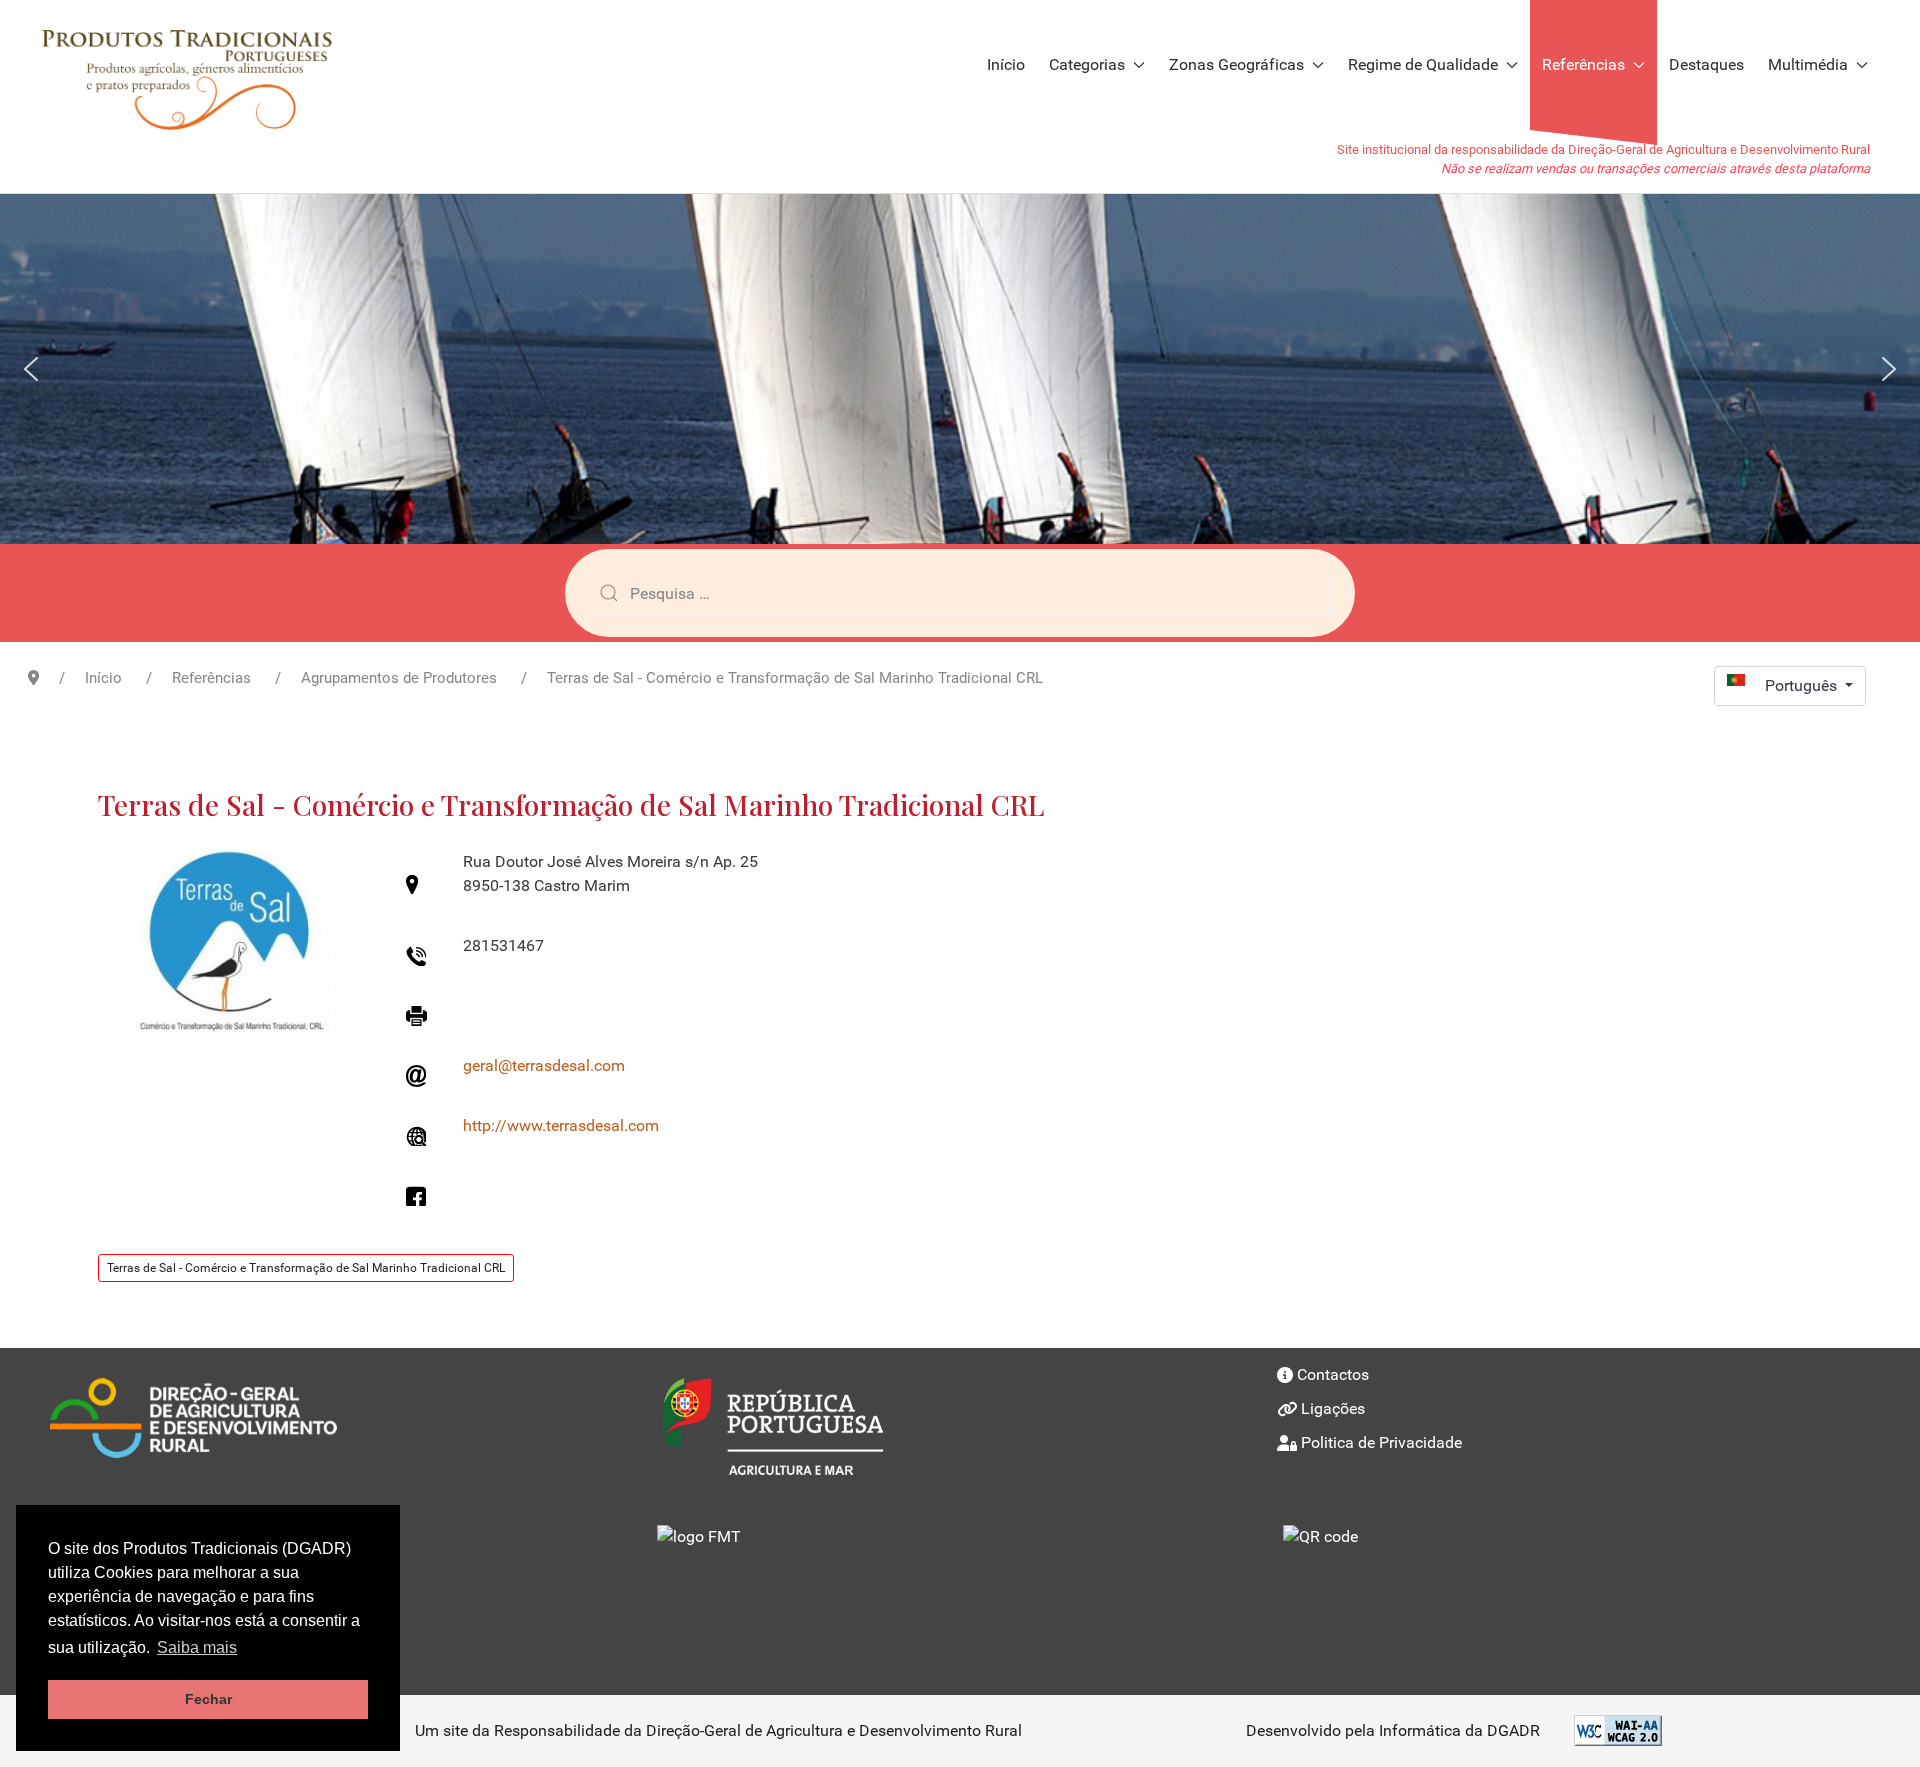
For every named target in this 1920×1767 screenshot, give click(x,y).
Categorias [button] (1087, 64)
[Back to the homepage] (196, 65)
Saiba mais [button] (197, 1647)
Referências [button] (1583, 64)
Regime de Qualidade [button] (1423, 64)
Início (1006, 64)
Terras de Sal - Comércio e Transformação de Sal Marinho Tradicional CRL (306, 1268)
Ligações (1333, 1408)
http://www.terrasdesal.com (561, 1125)
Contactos (1333, 1374)
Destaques (1706, 64)
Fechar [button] (208, 1699)
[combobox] (960, 593)
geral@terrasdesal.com (544, 1065)
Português (1803, 685)
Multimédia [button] (1808, 64)
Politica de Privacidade (1381, 1442)
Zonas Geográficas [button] (1236, 64)
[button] (31, 369)
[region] (960, 369)
